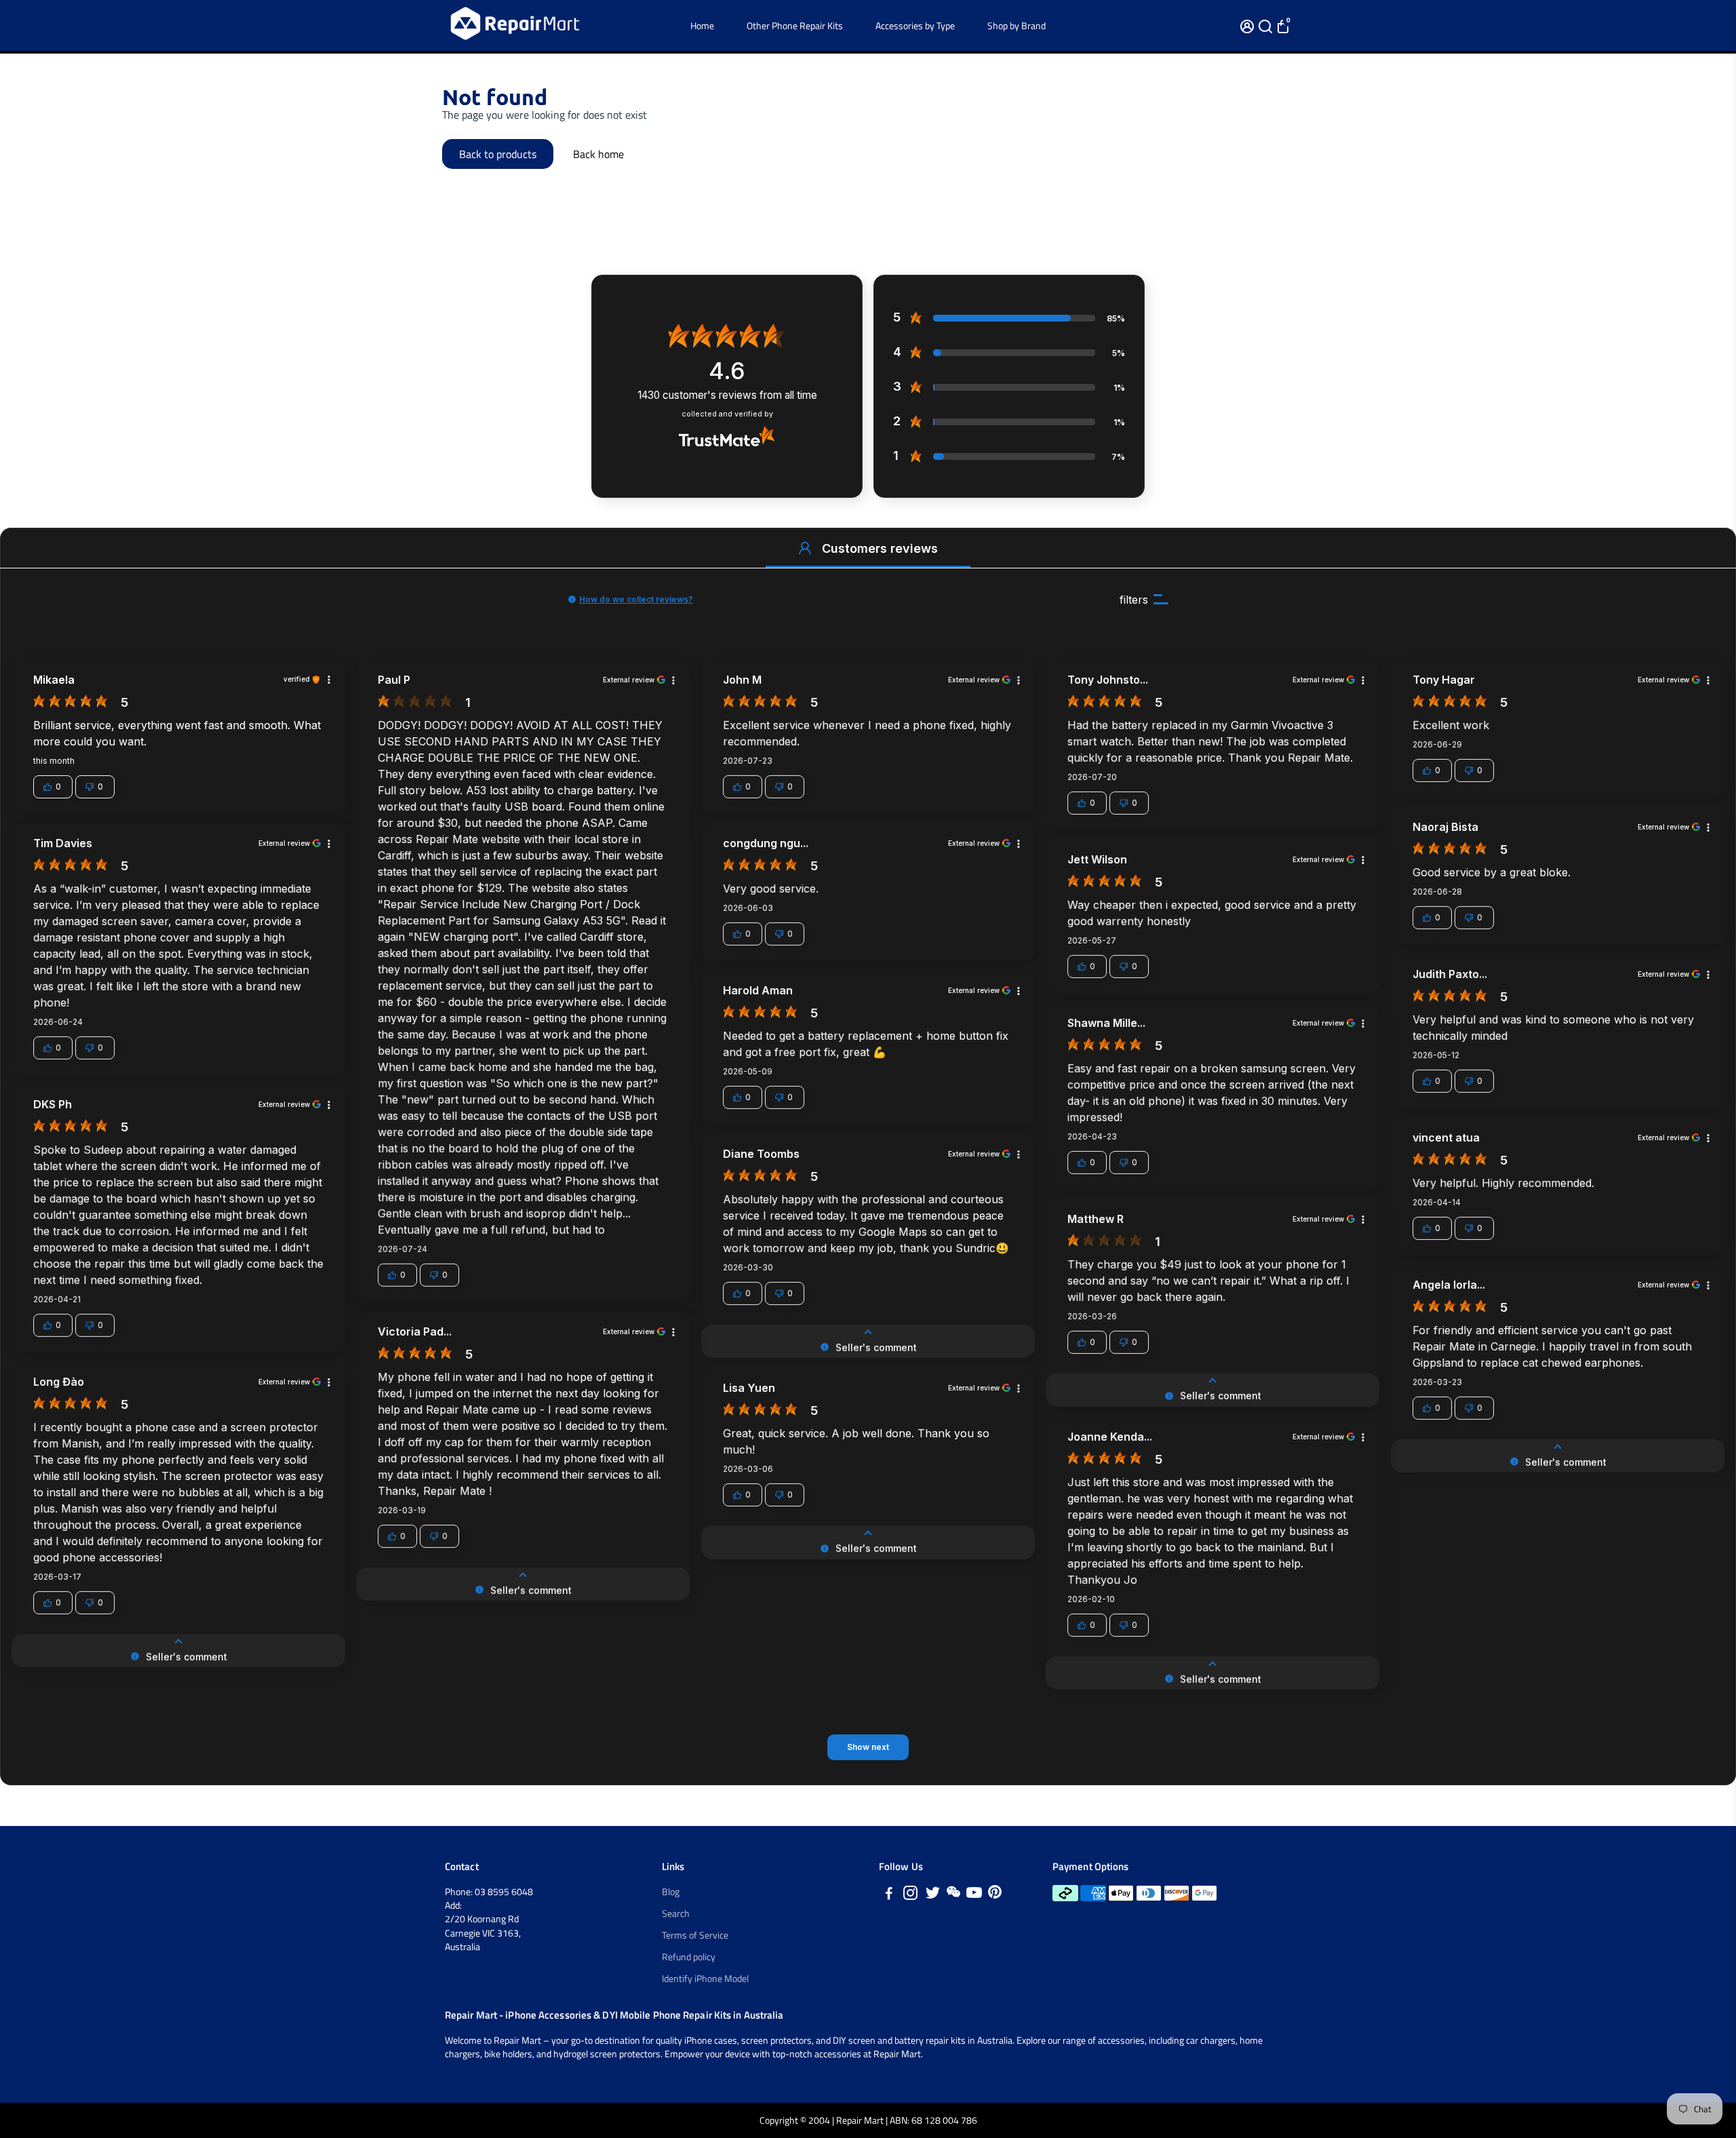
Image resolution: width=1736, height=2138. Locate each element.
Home (702, 25)
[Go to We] (953, 1895)
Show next (868, 1747)
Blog (671, 1892)
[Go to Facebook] (889, 1895)
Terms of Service (695, 1935)
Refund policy (689, 1957)
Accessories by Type (915, 25)
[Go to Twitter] (933, 1895)
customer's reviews (727, 395)
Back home (598, 154)
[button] (805, 548)
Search (676, 1913)
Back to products (498, 154)
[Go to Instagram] (910, 1895)
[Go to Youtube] (974, 1895)
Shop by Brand (1017, 25)
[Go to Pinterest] (995, 1895)
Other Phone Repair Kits (795, 25)
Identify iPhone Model (705, 1979)
